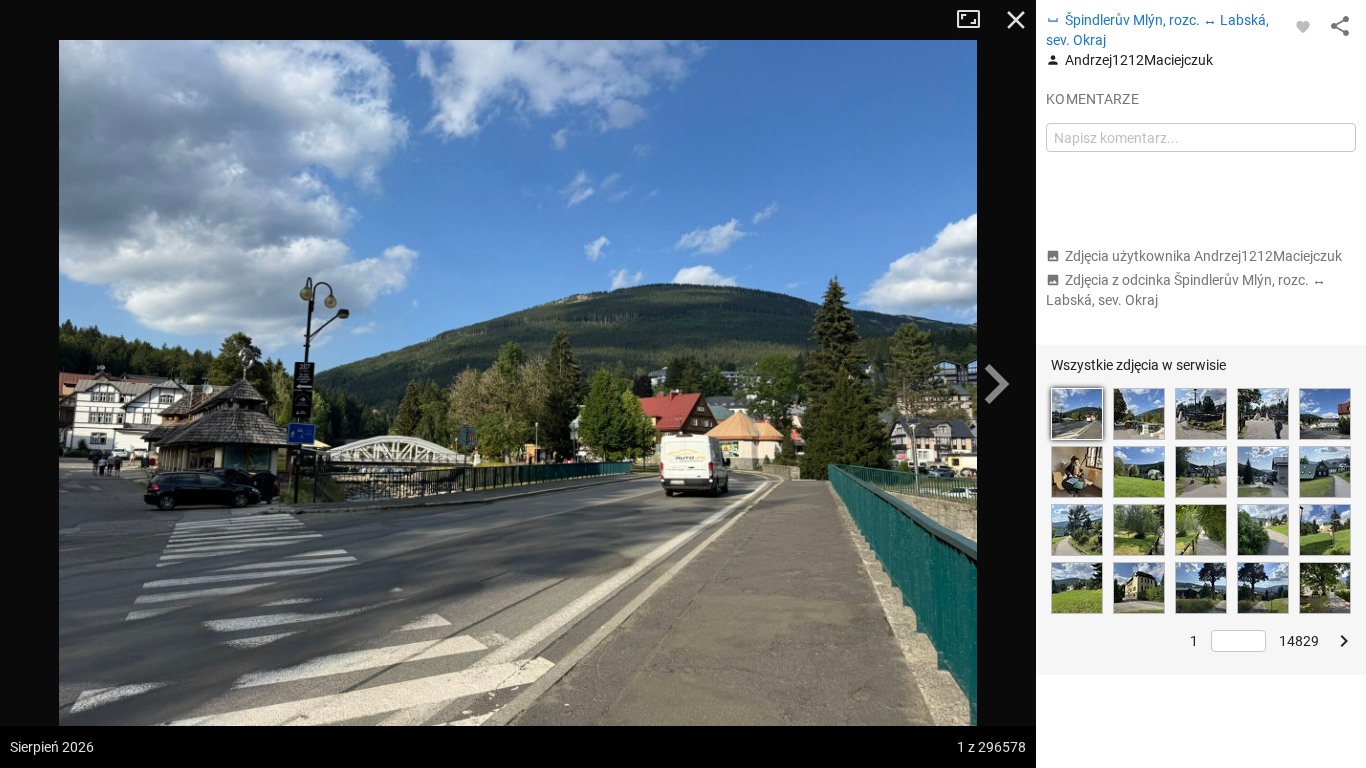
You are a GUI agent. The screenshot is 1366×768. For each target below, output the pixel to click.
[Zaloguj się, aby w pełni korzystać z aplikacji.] (1303, 26)
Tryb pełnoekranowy (976, 20)
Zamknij (1016, 20)
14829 (1299, 641)
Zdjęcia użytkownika (1203, 256)
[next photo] (996, 384)
